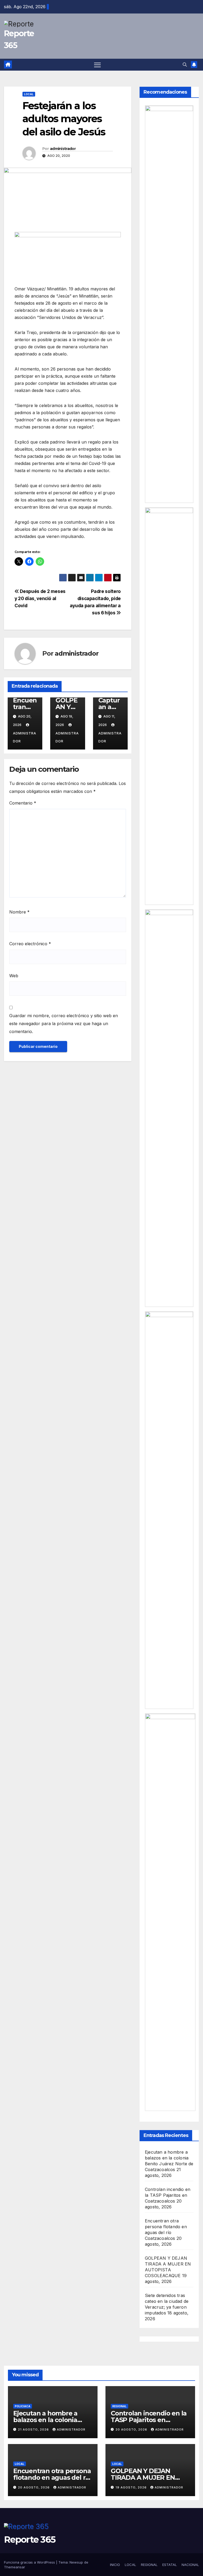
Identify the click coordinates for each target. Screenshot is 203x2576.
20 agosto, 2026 (132, 2429)
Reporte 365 (30, 2540)
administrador (63, 149)
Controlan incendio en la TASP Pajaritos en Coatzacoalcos (168, 2195)
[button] (185, 65)
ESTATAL (170, 2565)
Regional (119, 2406)
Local (29, 94)
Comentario (23, 803)
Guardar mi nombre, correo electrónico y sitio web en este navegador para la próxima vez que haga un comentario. (64, 1024)
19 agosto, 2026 (132, 2487)
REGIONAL (149, 2565)
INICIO (115, 2565)
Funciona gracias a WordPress (30, 2562)
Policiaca (23, 2406)
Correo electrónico (30, 944)
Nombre (19, 912)
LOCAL (130, 2565)
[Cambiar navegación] (97, 65)
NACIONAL (190, 2565)
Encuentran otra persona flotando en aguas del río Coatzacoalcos (52, 2477)
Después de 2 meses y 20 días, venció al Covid (40, 598)
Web (14, 976)
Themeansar (15, 2567)
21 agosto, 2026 (34, 2429)
